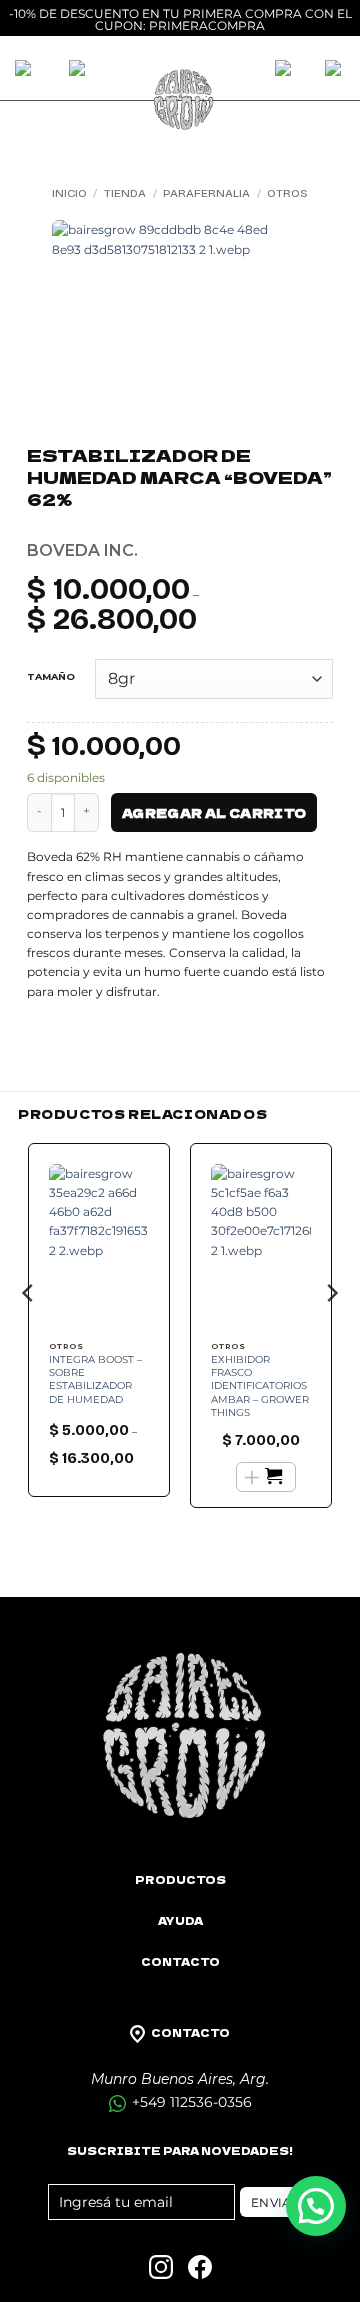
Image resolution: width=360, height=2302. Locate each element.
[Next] (331, 1333)
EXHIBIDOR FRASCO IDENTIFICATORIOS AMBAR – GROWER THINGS (260, 1386)
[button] (316, 2206)
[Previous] (29, 1333)
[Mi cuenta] (335, 70)
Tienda (125, 193)
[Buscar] (79, 70)
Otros (287, 193)
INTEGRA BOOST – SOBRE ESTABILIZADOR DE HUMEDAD (95, 1379)
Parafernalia (206, 193)
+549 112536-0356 (190, 2102)
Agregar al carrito (214, 812)
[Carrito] (285, 70)
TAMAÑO (51, 677)
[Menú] (27, 70)
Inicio (69, 193)
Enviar (276, 2202)
